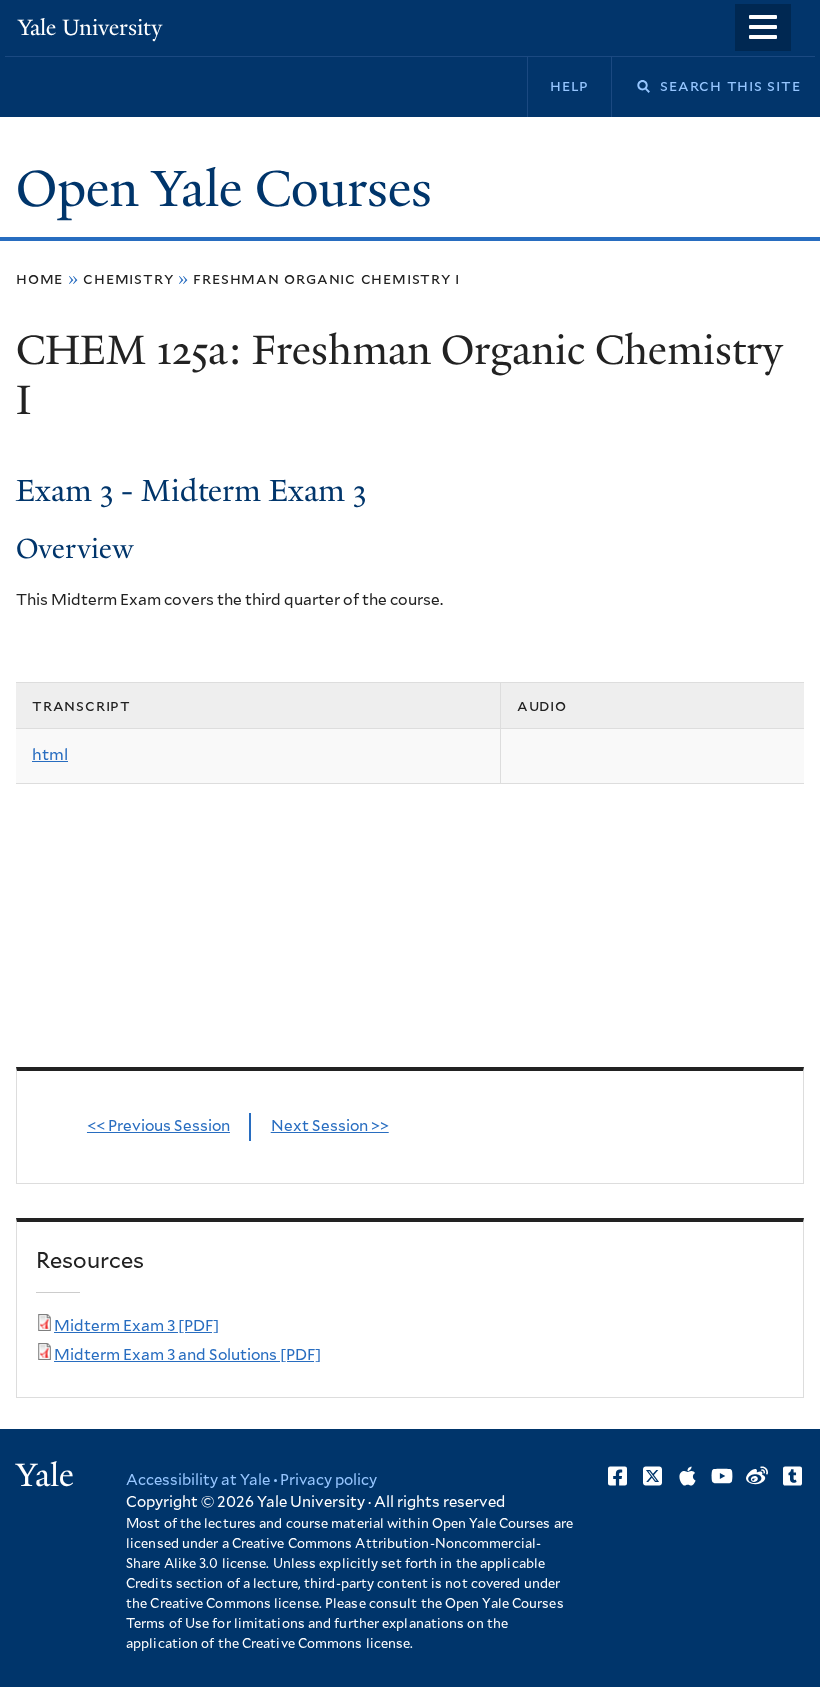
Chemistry (128, 279)
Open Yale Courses (224, 189)
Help (569, 86)
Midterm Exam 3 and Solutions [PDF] (187, 1355)
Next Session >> (330, 1126)
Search (631, 86)
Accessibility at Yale (198, 1480)
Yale (45, 1475)
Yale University (90, 27)
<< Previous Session (158, 1126)
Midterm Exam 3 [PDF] (136, 1326)
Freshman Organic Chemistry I (326, 279)
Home (39, 279)
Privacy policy (328, 1480)
